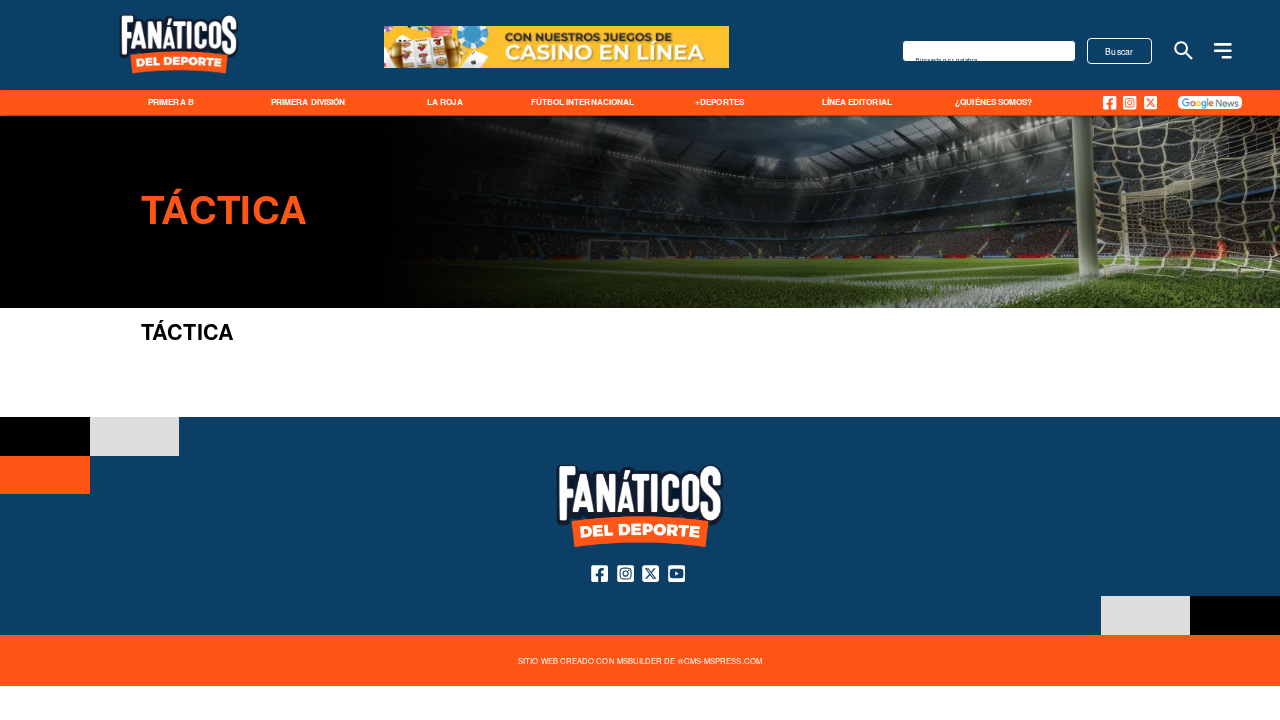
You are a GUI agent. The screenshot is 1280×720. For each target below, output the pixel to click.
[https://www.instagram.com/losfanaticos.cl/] (1129, 102)
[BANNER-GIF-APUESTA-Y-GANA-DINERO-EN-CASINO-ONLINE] (557, 66)
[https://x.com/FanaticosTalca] (1150, 102)
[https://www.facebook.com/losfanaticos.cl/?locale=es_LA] (1109, 102)
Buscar (1119, 51)
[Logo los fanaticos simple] (179, 86)
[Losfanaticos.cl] (1184, 51)
